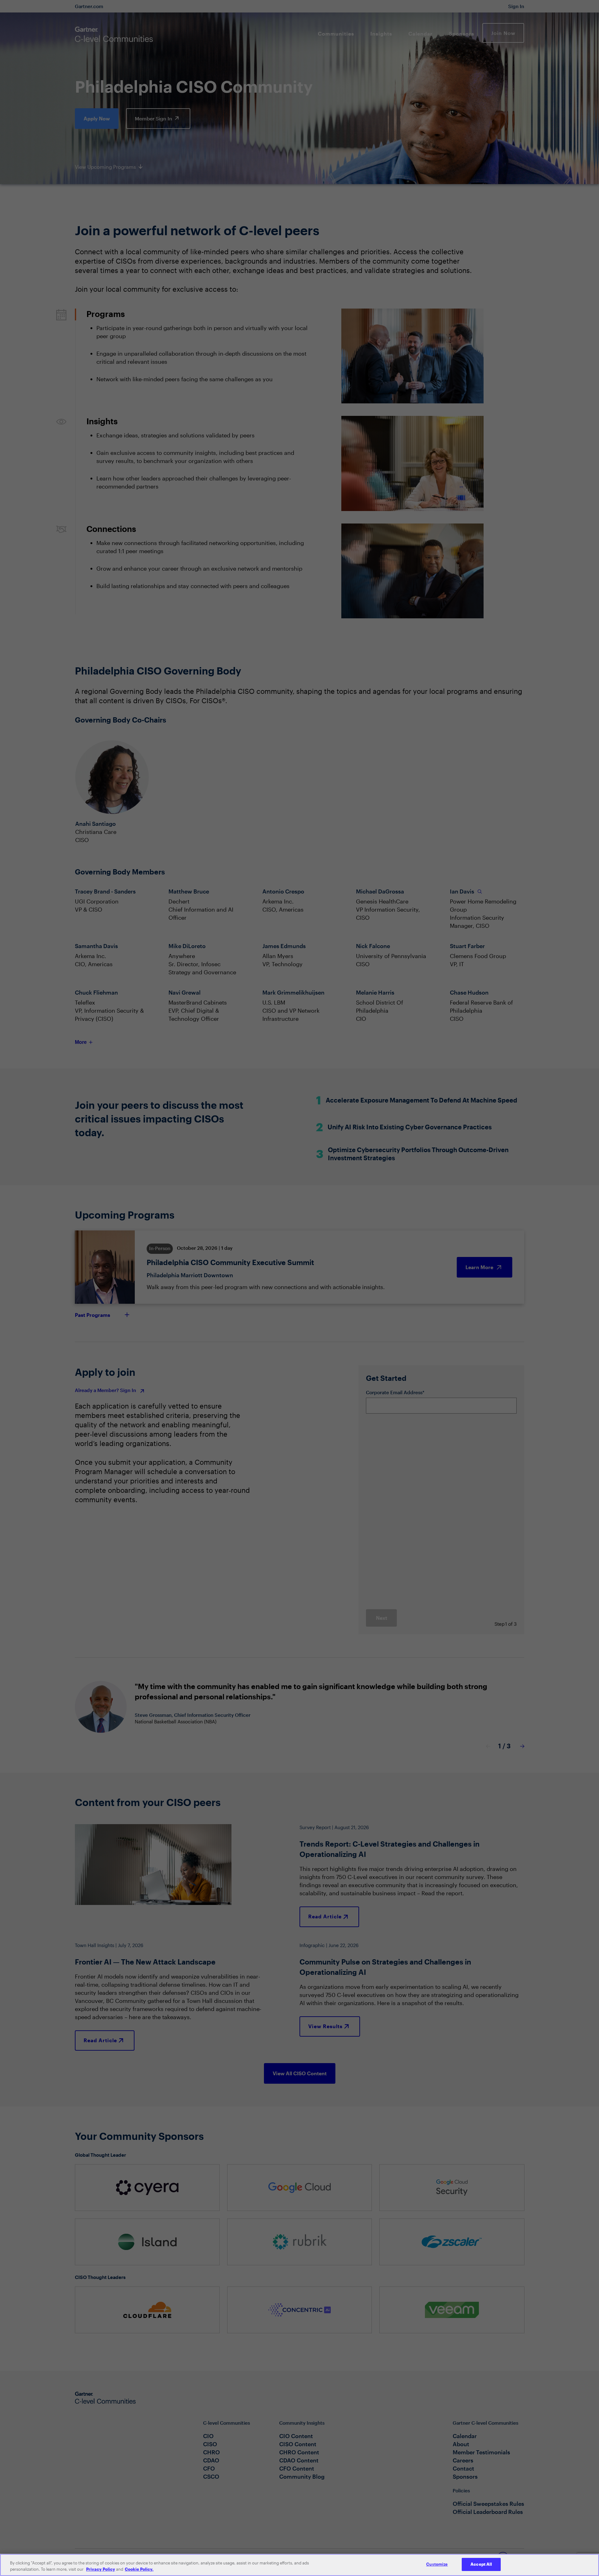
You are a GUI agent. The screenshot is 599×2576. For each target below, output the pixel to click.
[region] (299, 2565)
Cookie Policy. (139, 2569)
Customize (437, 2564)
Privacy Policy (101, 2569)
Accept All (481, 2564)
